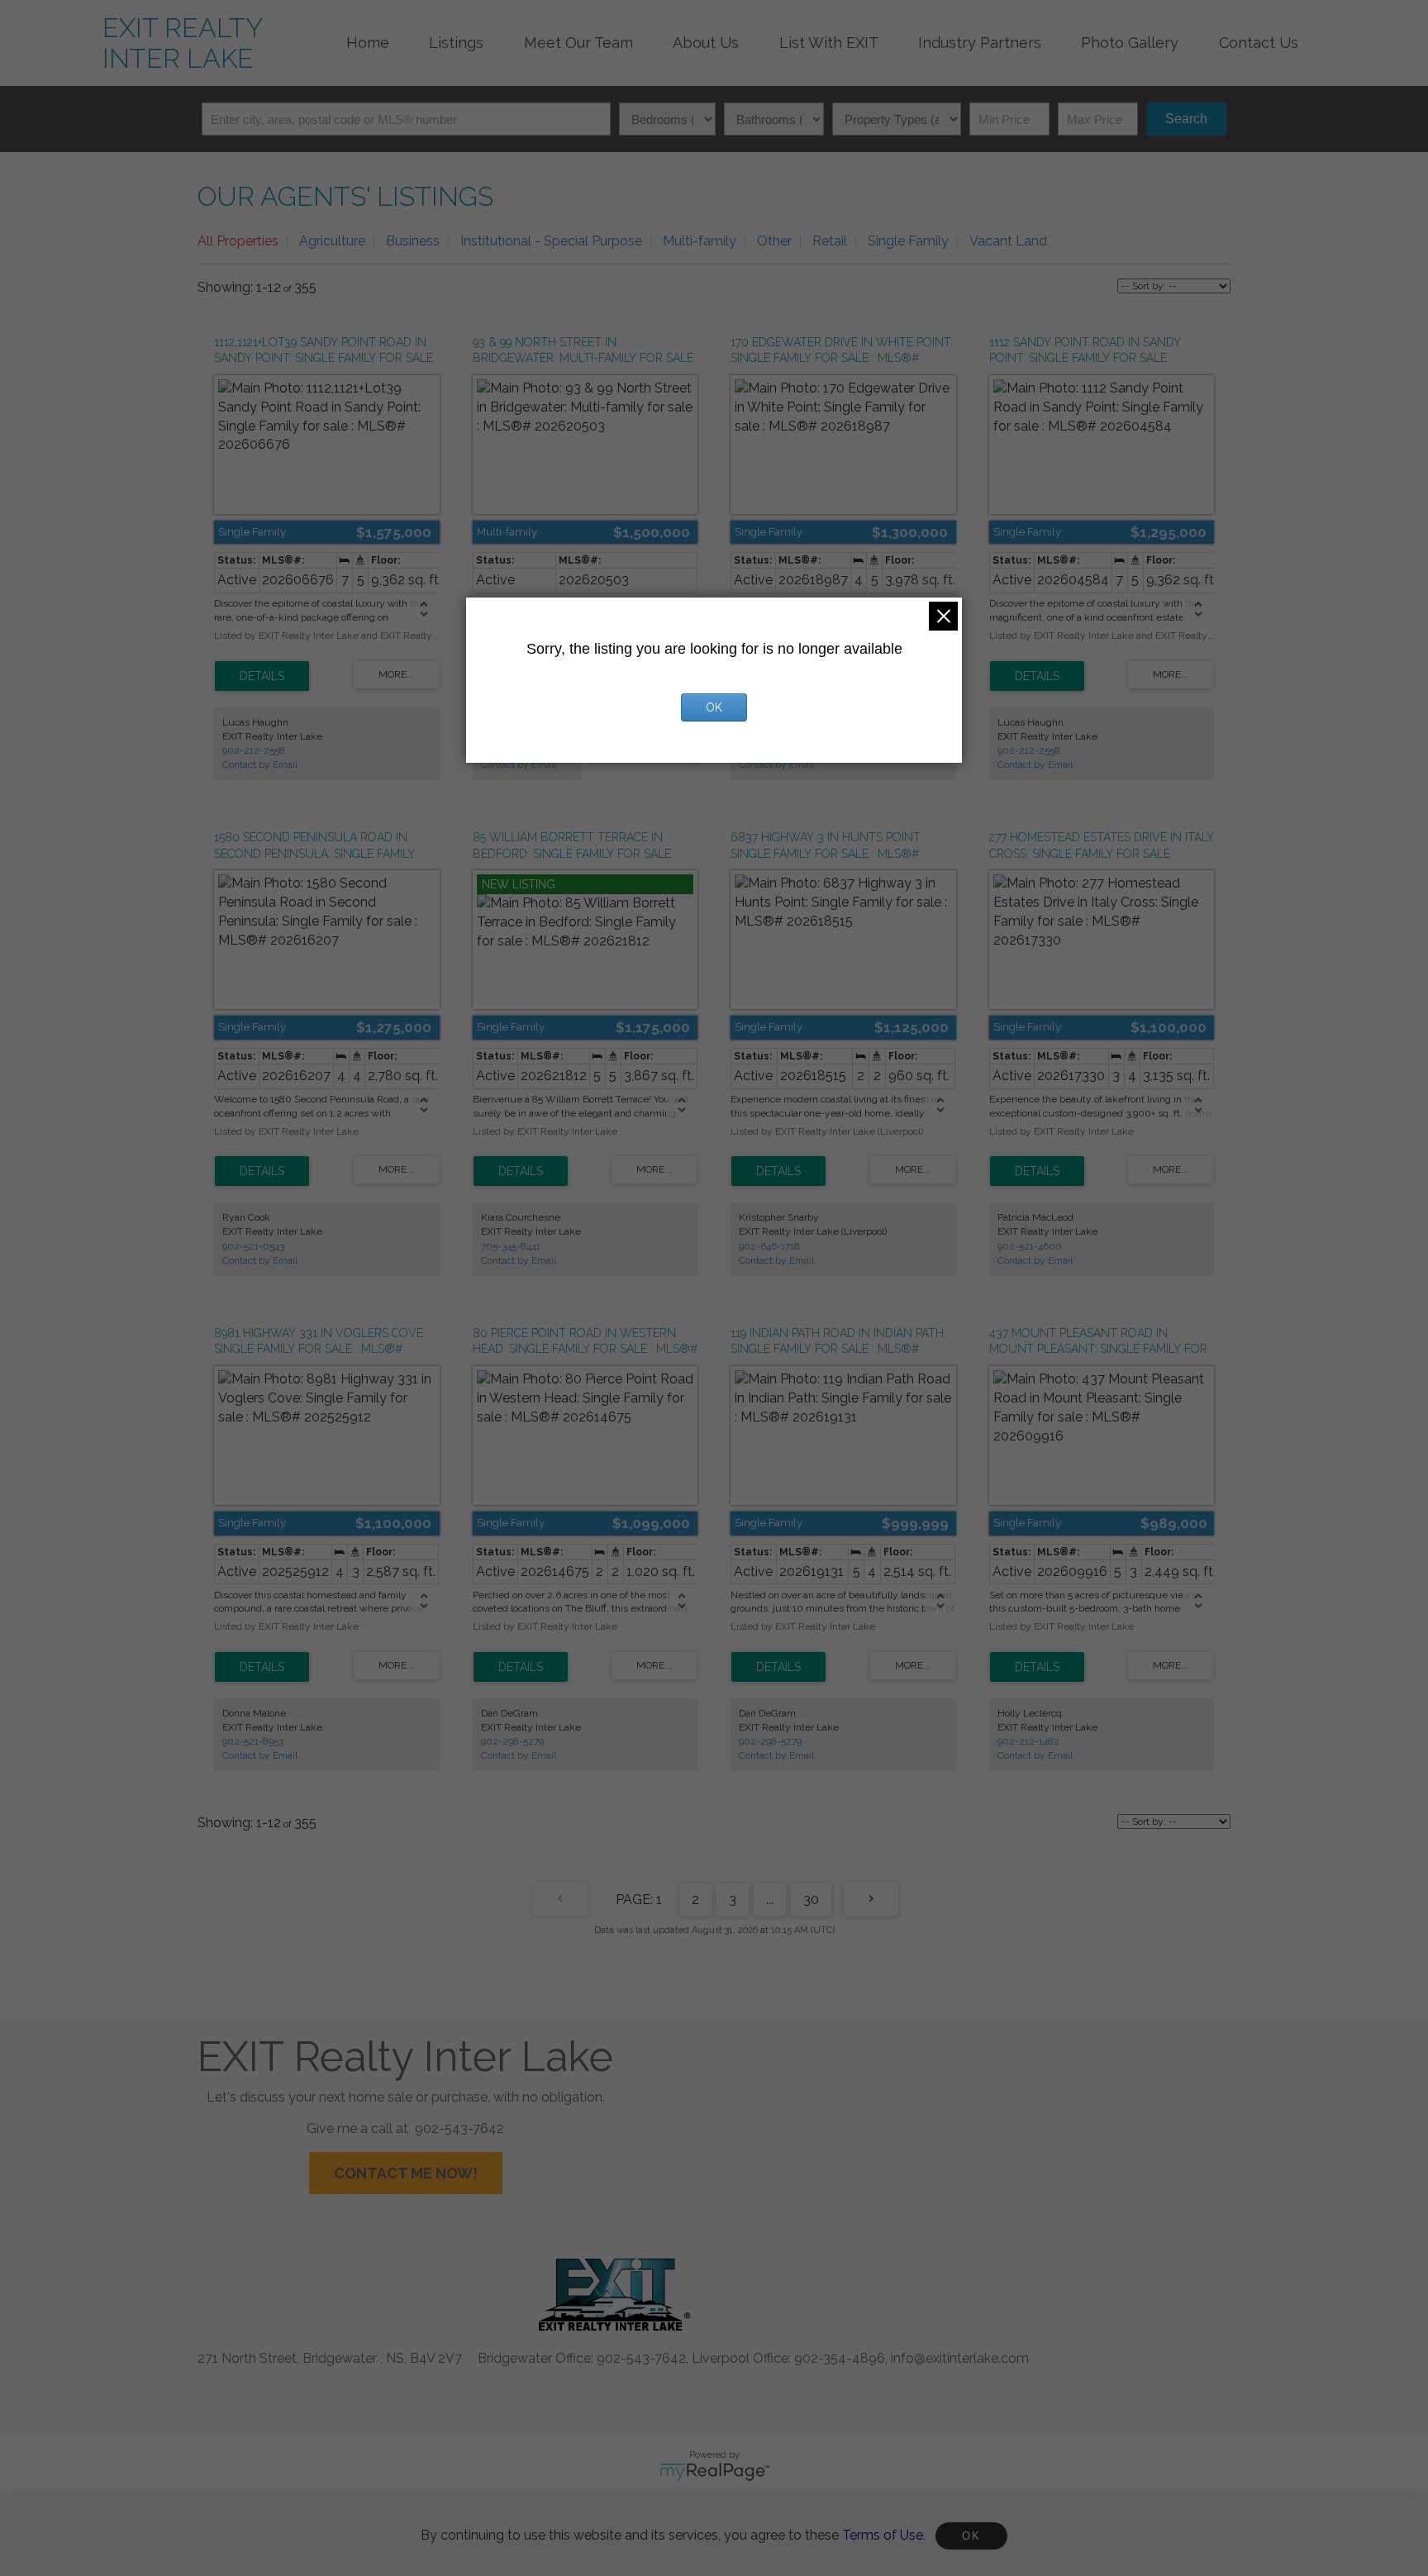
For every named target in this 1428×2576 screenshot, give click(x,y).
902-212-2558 (254, 750)
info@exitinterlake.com (960, 2358)
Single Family (908, 241)
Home (368, 43)
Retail (830, 241)
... (770, 1900)
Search (1186, 119)
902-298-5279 (512, 1741)
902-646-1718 (769, 1246)
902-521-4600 (1030, 1246)
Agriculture (332, 241)
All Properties (238, 241)
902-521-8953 (253, 1741)
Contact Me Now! (406, 2173)
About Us (706, 43)
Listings (456, 43)
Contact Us (1259, 43)
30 (811, 1900)
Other (774, 241)
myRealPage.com (714, 2472)
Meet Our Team (578, 43)
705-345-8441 (511, 1246)
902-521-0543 (253, 1246)
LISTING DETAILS (262, 676)
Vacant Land (1008, 241)
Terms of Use (883, 2535)
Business (413, 241)
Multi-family (700, 241)
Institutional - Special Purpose (551, 241)
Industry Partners (980, 43)
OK (971, 2536)
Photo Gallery (1130, 43)
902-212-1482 (1028, 1741)
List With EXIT (829, 43)
